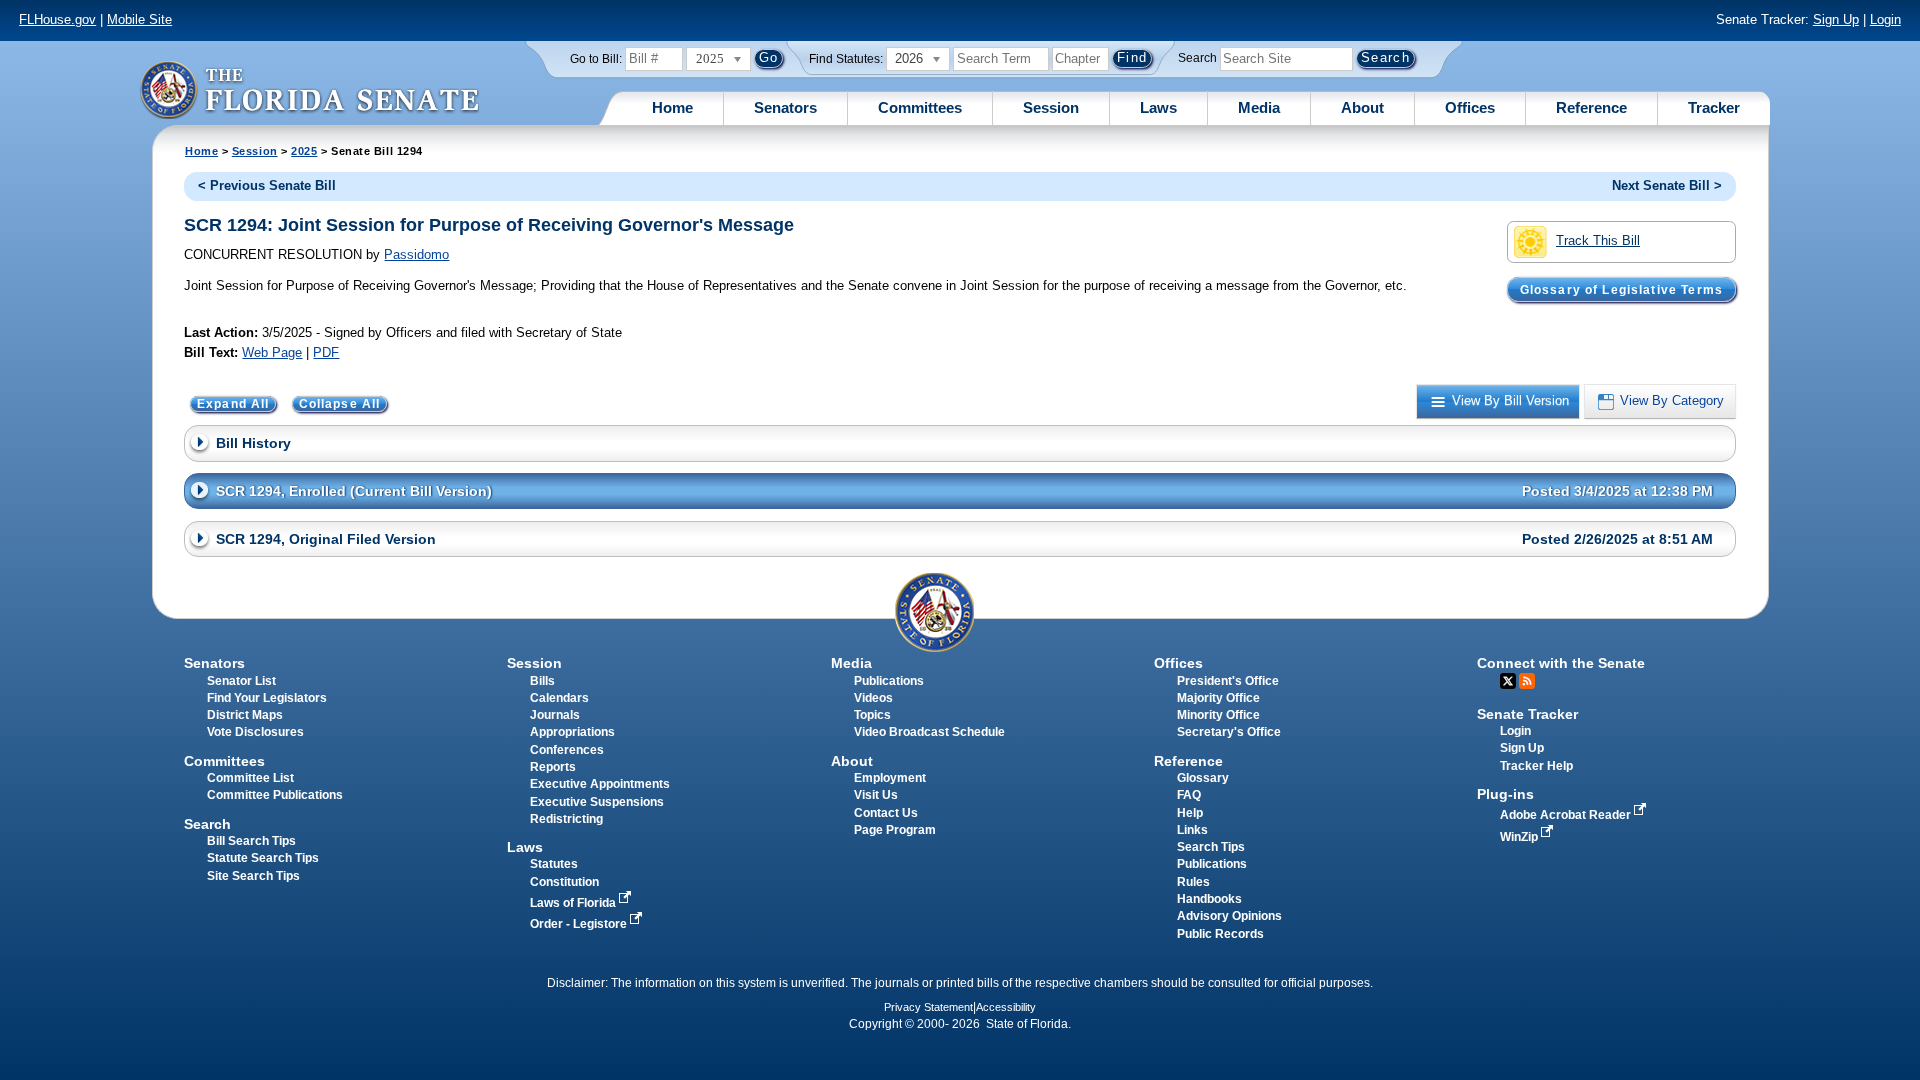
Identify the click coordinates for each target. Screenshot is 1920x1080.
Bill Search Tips (251, 841)
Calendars (559, 698)
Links (1192, 830)
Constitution (564, 882)
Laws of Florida (574, 903)
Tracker (1714, 107)
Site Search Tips (253, 876)
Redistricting (566, 819)
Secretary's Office (1229, 732)
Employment (890, 778)
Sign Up (1836, 19)
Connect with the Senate (1561, 663)
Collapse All (340, 404)
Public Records (1220, 934)
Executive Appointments (600, 784)
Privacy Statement (928, 1007)
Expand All (233, 404)
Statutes (554, 864)
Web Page (272, 352)
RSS (1527, 681)
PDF (326, 352)
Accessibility (1006, 1007)
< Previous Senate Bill (267, 185)
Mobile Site (139, 19)
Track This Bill (1598, 240)
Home (672, 107)
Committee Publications (275, 795)
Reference (1591, 107)
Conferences (567, 750)
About (1362, 107)
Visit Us (876, 795)
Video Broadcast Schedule (929, 732)
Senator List (241, 681)
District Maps (245, 715)
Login (1885, 19)
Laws (1158, 107)
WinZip (1520, 837)
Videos (873, 698)
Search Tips (1211, 847)
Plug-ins (1505, 794)
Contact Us (886, 813)
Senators (785, 107)
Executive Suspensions (597, 802)
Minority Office (1218, 715)
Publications (889, 681)
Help (1190, 813)
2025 (304, 151)
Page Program (895, 830)
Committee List (250, 778)
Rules (1193, 882)
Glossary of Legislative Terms (1621, 289)
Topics (872, 715)
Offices (1470, 107)
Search (1197, 58)
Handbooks (1209, 899)
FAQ (1189, 795)
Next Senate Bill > (1667, 185)
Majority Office (1218, 698)
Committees (920, 107)
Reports (553, 767)
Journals (555, 715)
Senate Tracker (1527, 714)
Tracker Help (1536, 766)
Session (1051, 107)
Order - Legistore (580, 924)
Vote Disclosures (255, 732)
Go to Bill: (596, 59)
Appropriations (572, 732)
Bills (542, 681)
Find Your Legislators (267, 698)
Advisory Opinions (1229, 916)
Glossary (1203, 778)
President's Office (1228, 681)
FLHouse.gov (57, 19)
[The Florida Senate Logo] (309, 89)
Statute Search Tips (263, 858)
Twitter (1508, 681)
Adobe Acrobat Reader (1567, 815)
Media (1259, 107)
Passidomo (416, 254)
